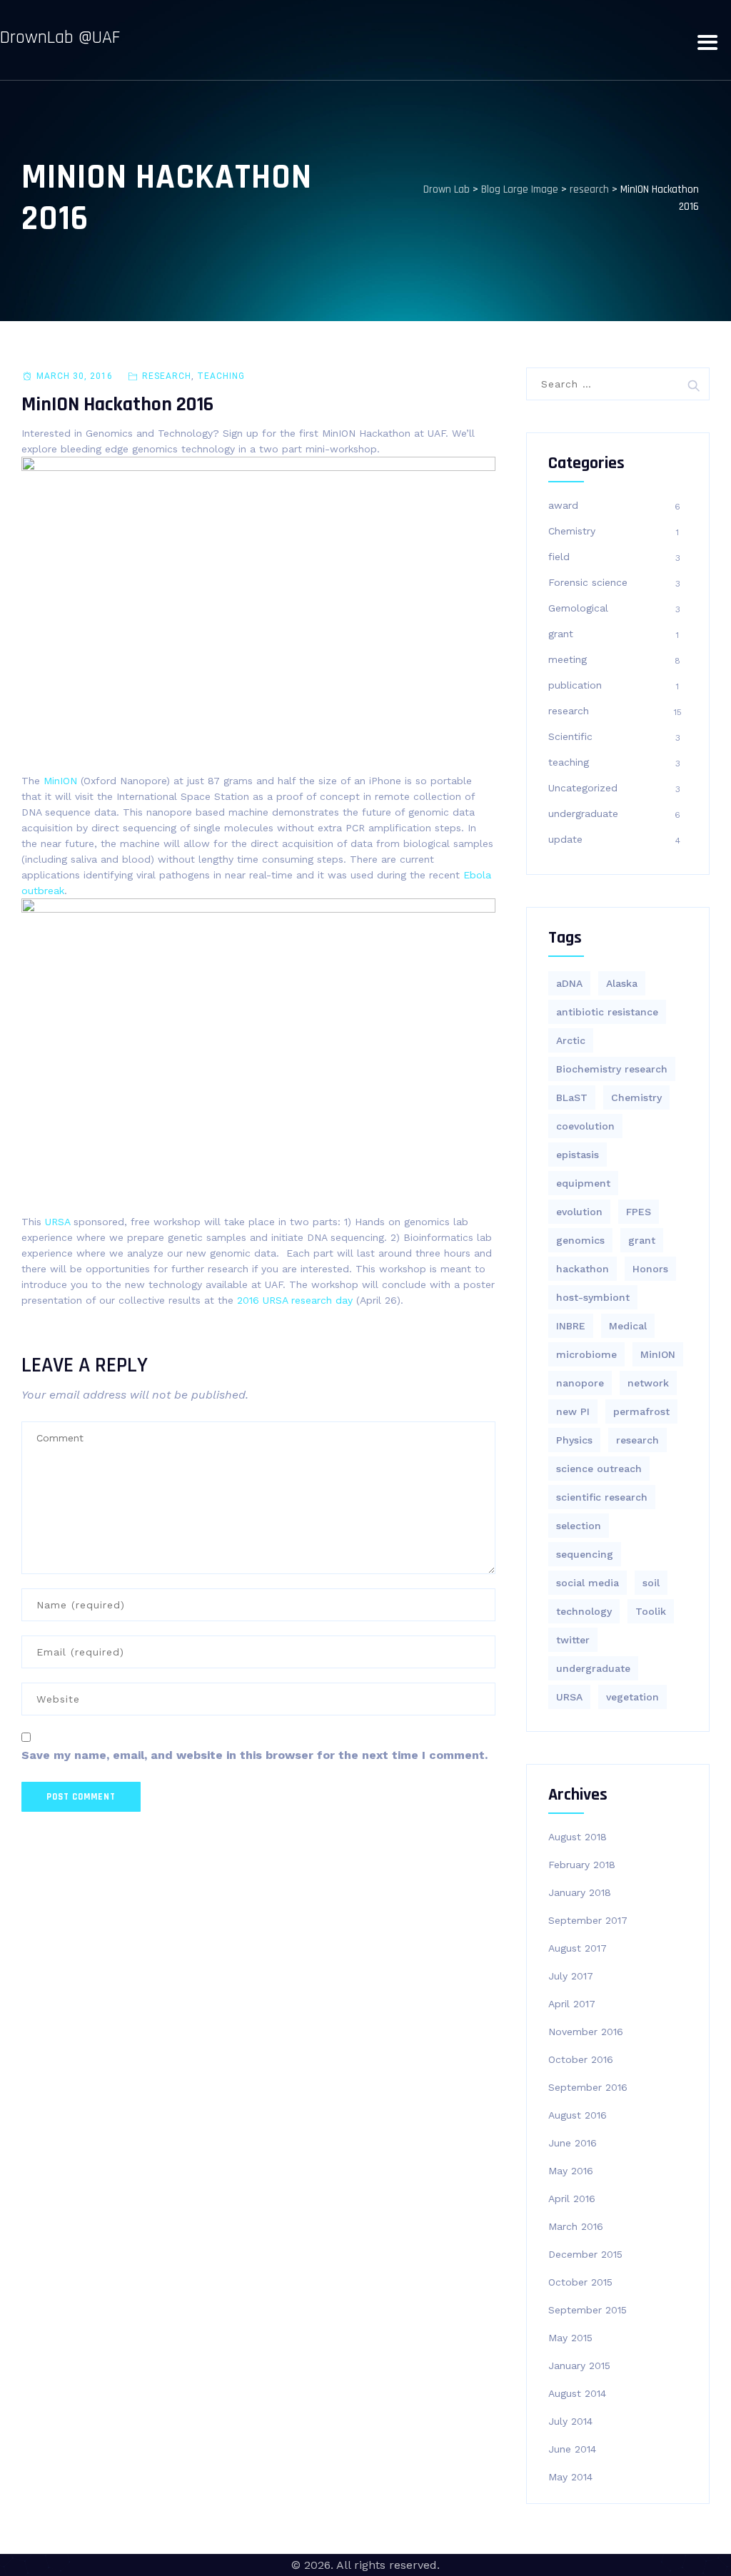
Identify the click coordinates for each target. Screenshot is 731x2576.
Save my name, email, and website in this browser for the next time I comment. (254, 1755)
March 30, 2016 (75, 376)
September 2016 (588, 2087)
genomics (580, 1240)
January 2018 (580, 1892)
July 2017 (571, 1976)
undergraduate (583, 813)
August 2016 (578, 2115)
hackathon (583, 1269)
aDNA (569, 983)
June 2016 (573, 2143)
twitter (573, 1640)
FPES (639, 1212)
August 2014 (577, 2393)
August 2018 (578, 1837)
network (648, 1383)
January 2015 (579, 2365)
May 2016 (571, 2171)
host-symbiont (593, 1297)
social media (588, 1583)
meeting (568, 659)
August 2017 (578, 1948)
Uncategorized (583, 788)
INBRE (571, 1326)
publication (575, 685)
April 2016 (572, 2199)
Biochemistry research (612, 1069)
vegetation (632, 1697)
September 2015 (588, 2310)
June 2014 (572, 2449)
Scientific (570, 736)
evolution (579, 1212)
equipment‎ (583, 1183)
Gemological (578, 608)
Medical (628, 1326)
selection (579, 1526)
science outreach (599, 1469)
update (565, 839)
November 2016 (586, 2032)
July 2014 (570, 2421)
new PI (573, 1411)
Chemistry (572, 531)
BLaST (572, 1097)
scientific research (602, 1497)
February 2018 (582, 1865)
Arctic (571, 1040)
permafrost (641, 1411)
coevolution (585, 1126)
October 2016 (581, 2059)
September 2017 (588, 1920)
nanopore (580, 1383)
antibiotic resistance (607, 1012)
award (563, 505)
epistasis (578, 1155)
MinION (658, 1354)
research (167, 376)
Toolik (651, 1611)
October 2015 (580, 2282)
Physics (574, 1440)
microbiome (586, 1354)
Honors (650, 1269)
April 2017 (572, 2004)
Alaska (622, 983)
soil (651, 1583)
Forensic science (588, 582)
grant (561, 634)
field (559, 557)
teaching (221, 376)
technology (584, 1611)
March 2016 (576, 2226)
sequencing (585, 1554)
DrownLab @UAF (60, 37)
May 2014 (570, 2477)
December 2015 (585, 2254)
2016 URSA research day (295, 1300)
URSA (59, 1222)
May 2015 (570, 2338)
